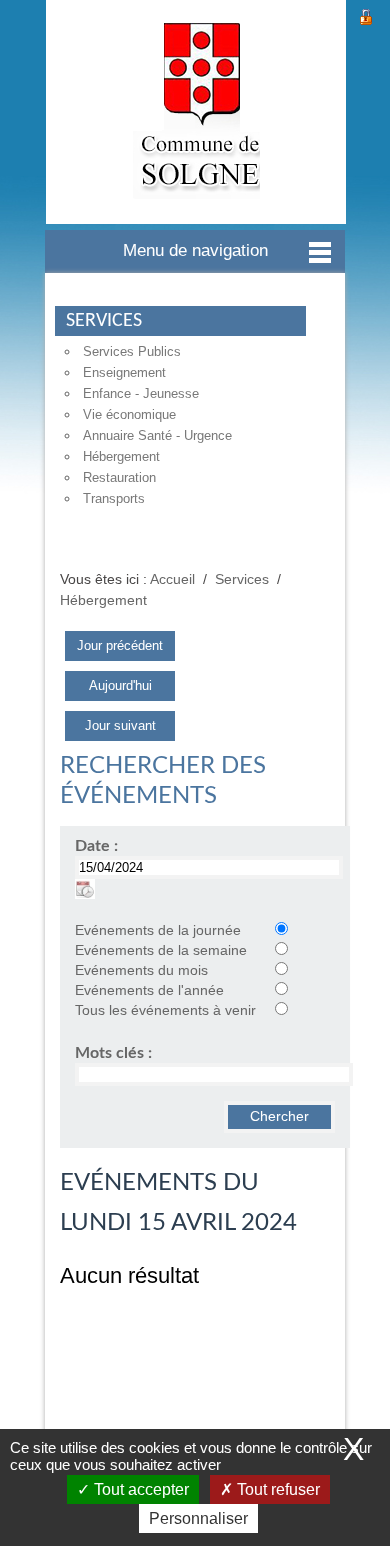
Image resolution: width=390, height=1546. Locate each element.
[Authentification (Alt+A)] (366, 14)
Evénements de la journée (158, 930)
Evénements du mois (141, 970)
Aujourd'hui (120, 685)
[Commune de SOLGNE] (196, 112)
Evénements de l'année (149, 990)
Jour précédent (120, 645)
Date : (96, 846)
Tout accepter (139, 1489)
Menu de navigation (195, 250)
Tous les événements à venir (165, 1010)
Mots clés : (113, 1053)
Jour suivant (120, 725)
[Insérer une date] (85, 888)
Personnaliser (198, 1518)
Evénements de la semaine (161, 950)
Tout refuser (276, 1489)
